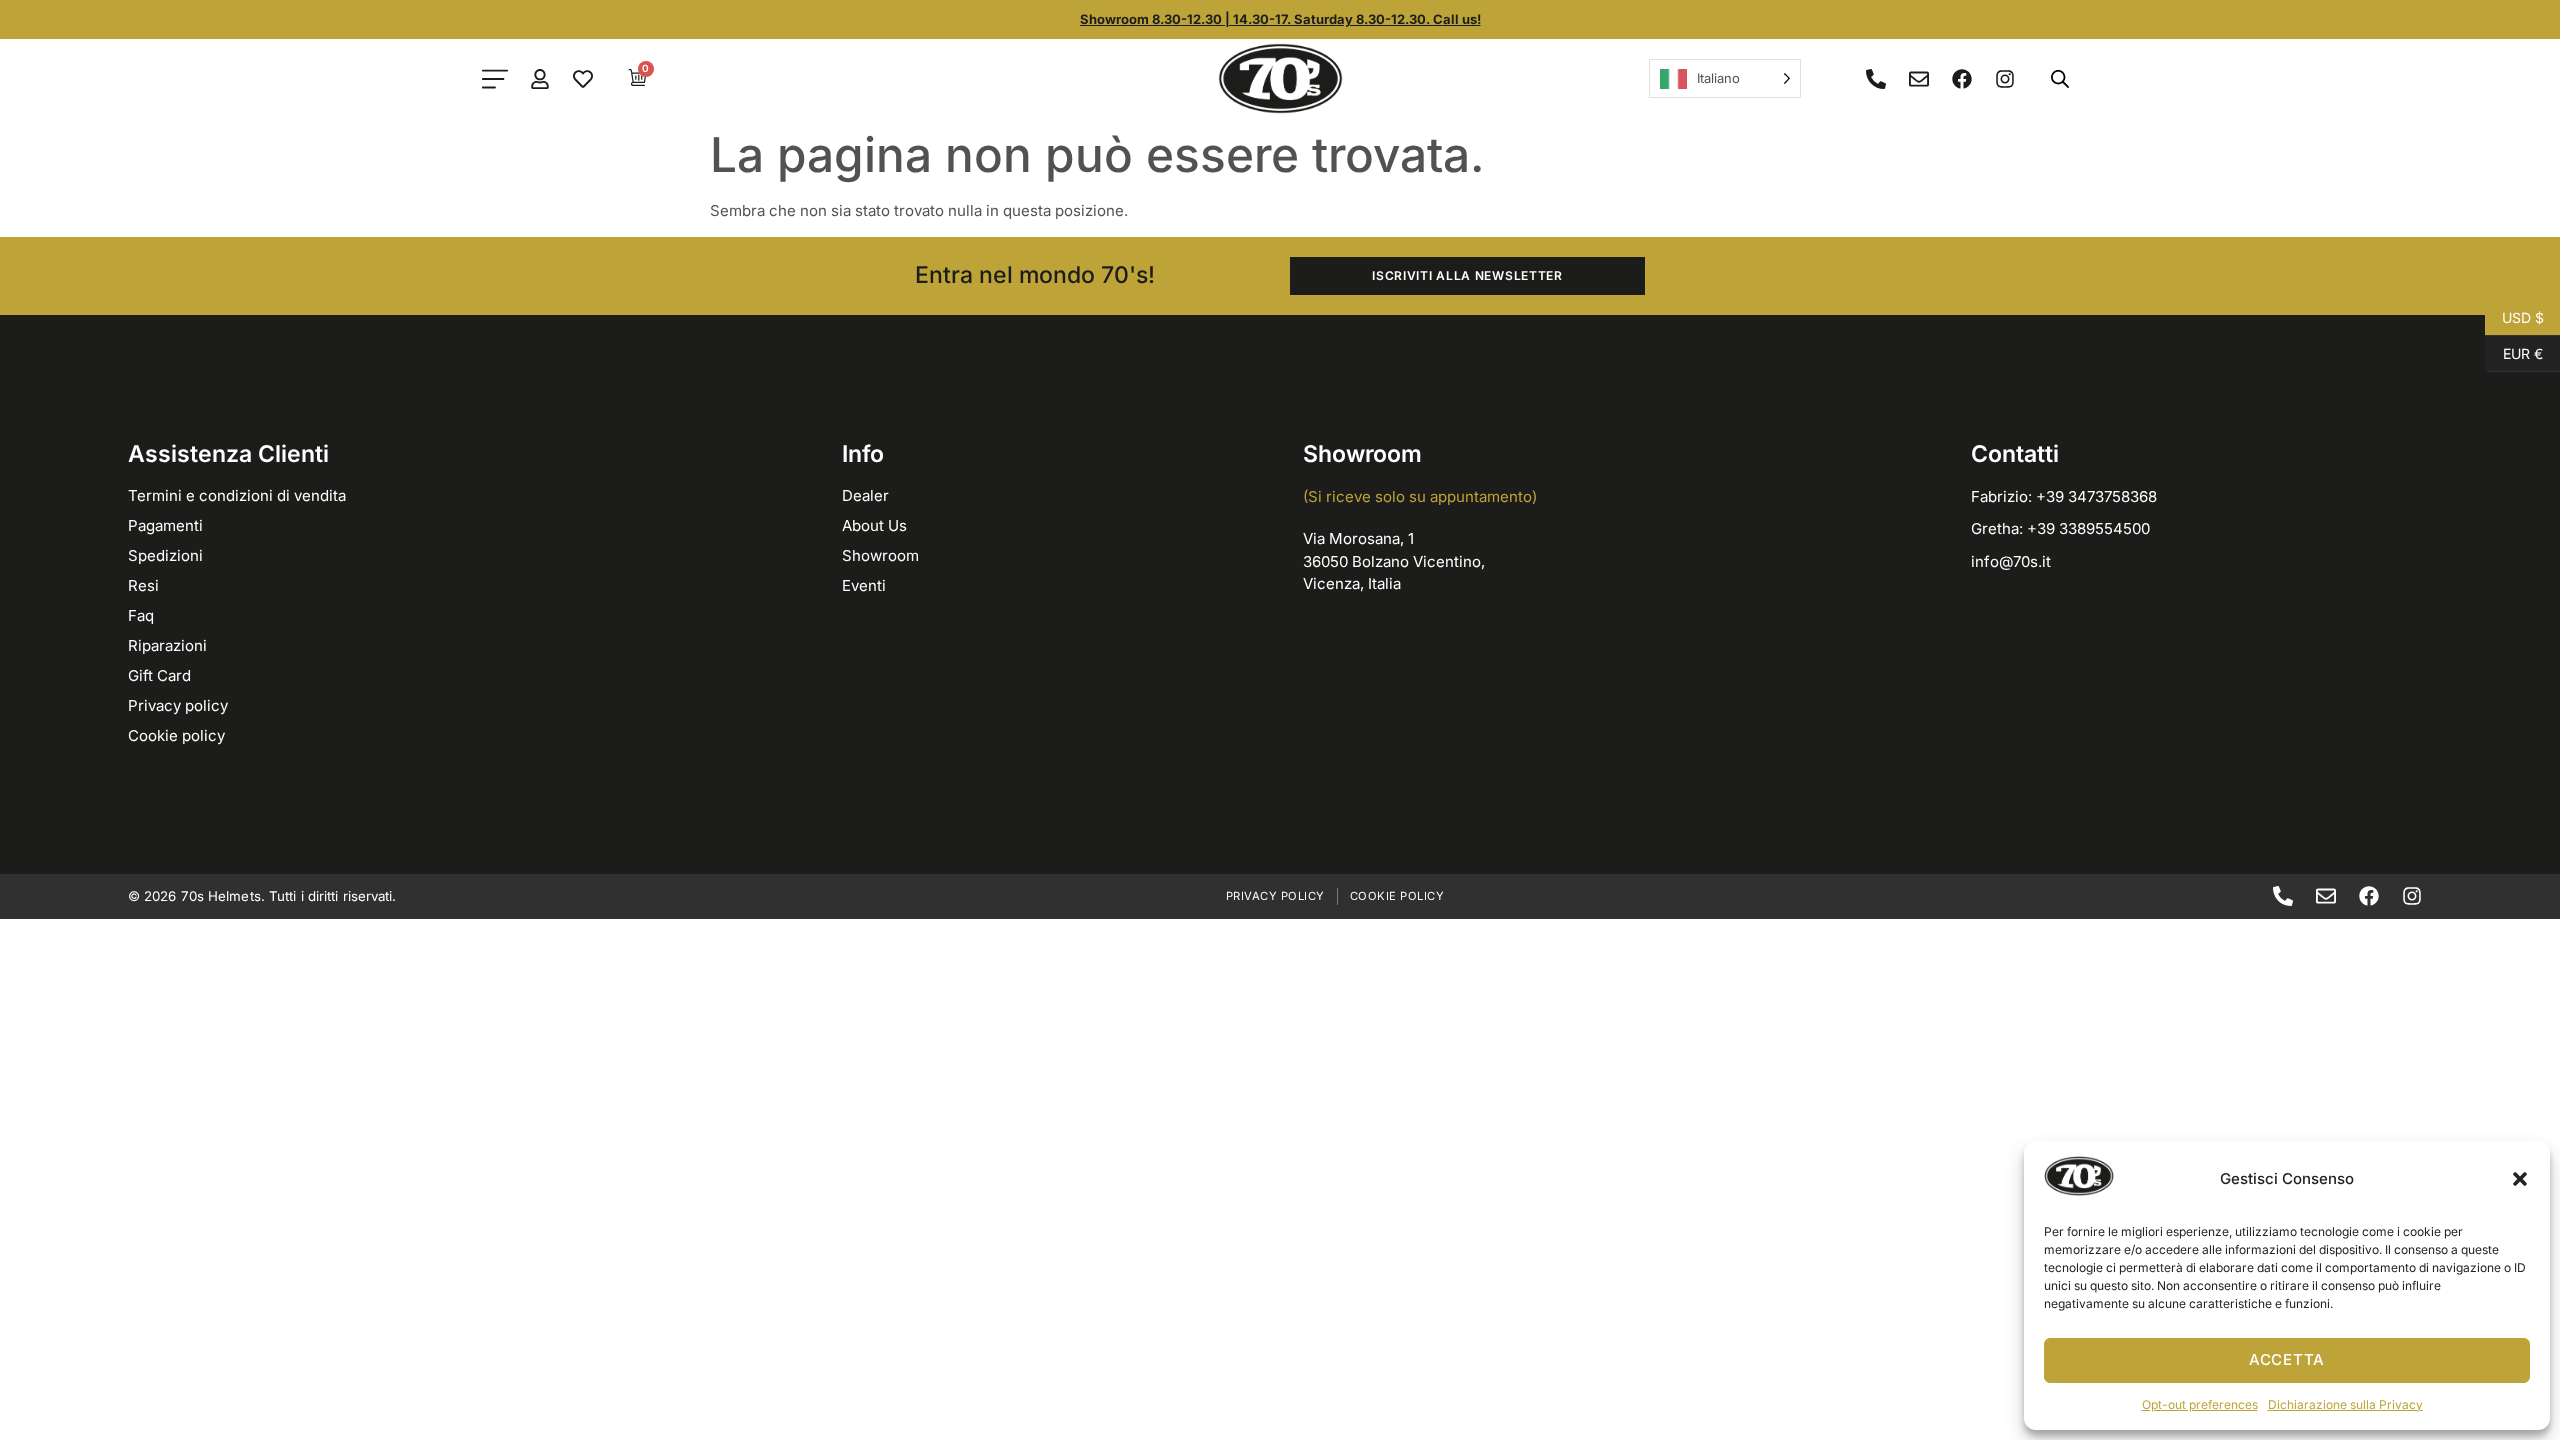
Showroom (880, 555)
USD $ (2514, 316)
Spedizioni (165, 555)
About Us (874, 525)
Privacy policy (178, 705)
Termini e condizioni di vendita (237, 495)
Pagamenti (165, 525)
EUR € (2514, 352)
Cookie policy (176, 735)
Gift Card (159, 675)
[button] (2520, 1179)
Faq (141, 615)
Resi (143, 585)
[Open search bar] (2060, 78)
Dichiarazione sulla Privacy (2345, 1404)
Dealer (865, 495)
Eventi (864, 585)
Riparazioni (167, 645)
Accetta (2287, 1359)
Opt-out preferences (2200, 1404)
